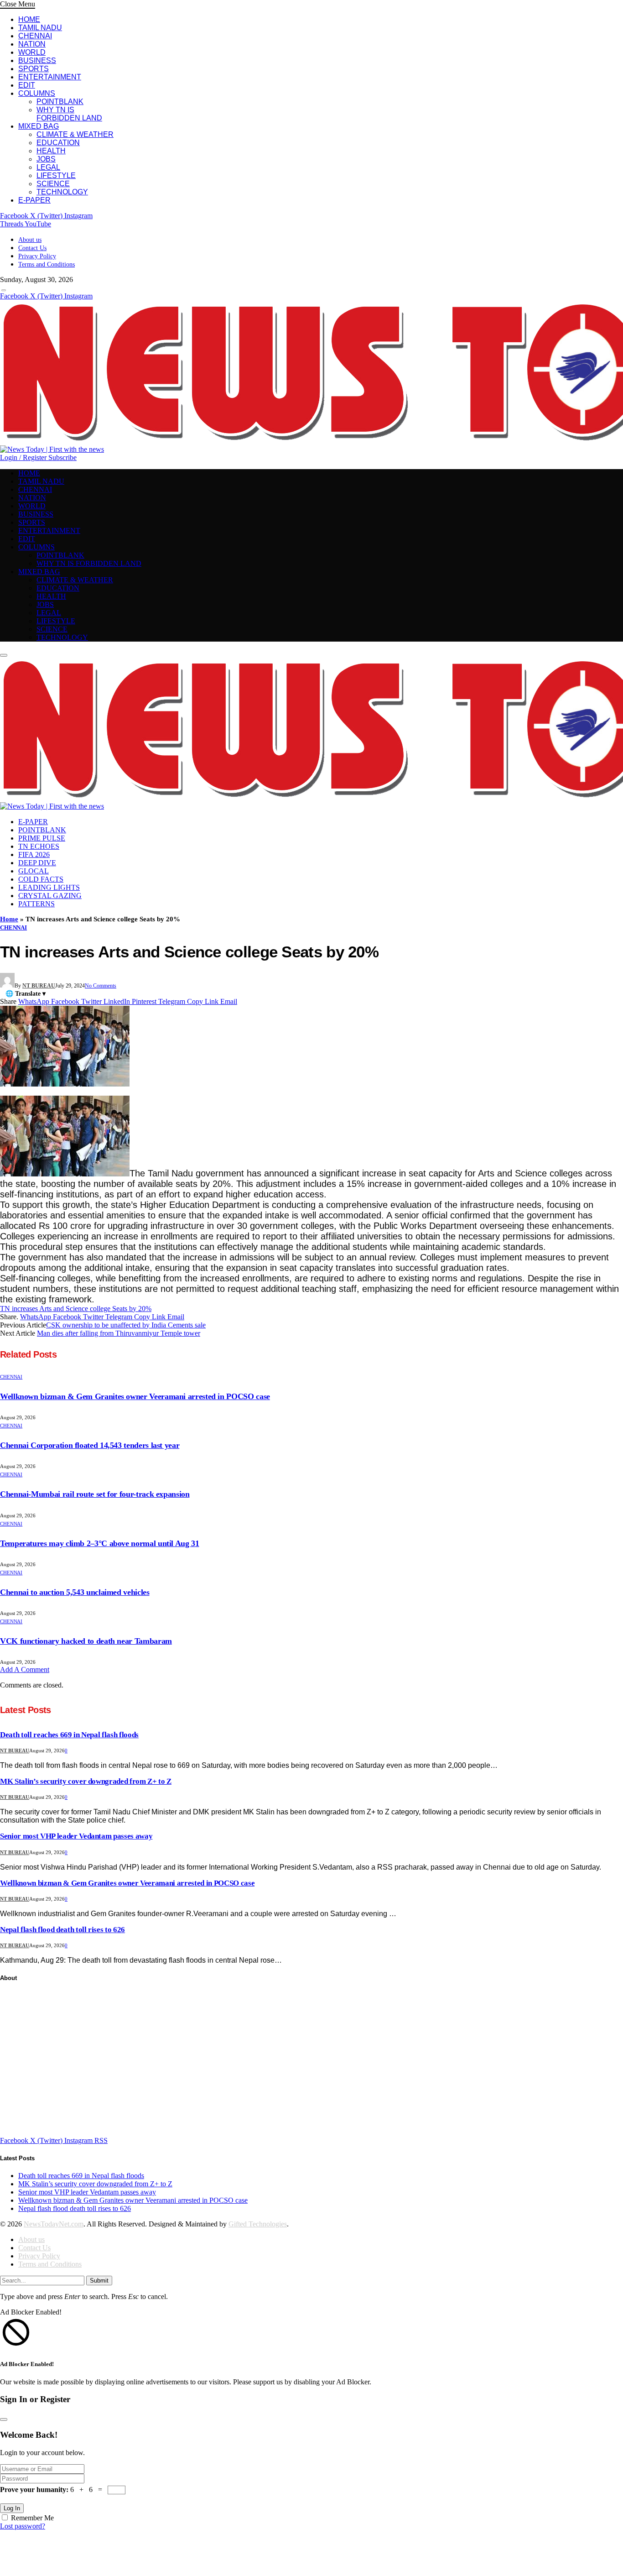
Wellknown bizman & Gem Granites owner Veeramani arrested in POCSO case (135, 1396)
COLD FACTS (41, 879)
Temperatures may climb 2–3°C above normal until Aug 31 (100, 1543)
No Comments (101, 986)
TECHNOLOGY (62, 192)
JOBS (46, 159)
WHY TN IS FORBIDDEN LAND (69, 114)
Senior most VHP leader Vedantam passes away (76, 1836)
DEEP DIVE (37, 863)
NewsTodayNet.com (54, 2224)
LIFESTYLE (56, 175)
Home (9, 919)
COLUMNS (37, 93)
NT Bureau (39, 986)
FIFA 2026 (34, 854)
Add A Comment (25, 1669)
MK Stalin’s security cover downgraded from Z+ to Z (86, 1781)
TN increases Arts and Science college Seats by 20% (76, 1309)
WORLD (32, 52)
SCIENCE (53, 184)
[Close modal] (4, 2419)
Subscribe (62, 457)
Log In (12, 2508)
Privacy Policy (37, 256)
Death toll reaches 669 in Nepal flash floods (69, 1735)
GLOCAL (34, 871)
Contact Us (32, 248)
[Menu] (4, 290)
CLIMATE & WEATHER (75, 134)
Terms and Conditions (47, 264)
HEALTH (51, 151)
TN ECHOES (39, 846)
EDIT (27, 85)
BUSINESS (37, 60)
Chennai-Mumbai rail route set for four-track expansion (95, 1494)
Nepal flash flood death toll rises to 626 (62, 1930)
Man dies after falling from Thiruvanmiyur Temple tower (119, 1333)
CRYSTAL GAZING (50, 896)
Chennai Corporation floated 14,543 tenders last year (90, 1445)
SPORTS (34, 69)
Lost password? (23, 2526)
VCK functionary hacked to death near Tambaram (86, 1641)
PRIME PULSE (42, 838)
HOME (29, 19)
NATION (32, 44)
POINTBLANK (60, 102)
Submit (99, 2281)
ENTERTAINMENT (50, 77)
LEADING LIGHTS (49, 887)
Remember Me (32, 2518)
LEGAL (48, 167)
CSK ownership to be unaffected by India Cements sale (126, 1325)
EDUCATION (58, 143)
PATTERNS (36, 904)
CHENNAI (35, 36)
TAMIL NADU (40, 28)
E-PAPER (34, 200)
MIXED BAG (39, 126)
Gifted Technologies (258, 2224)
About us (30, 240)
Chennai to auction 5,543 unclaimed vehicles (75, 1592)
